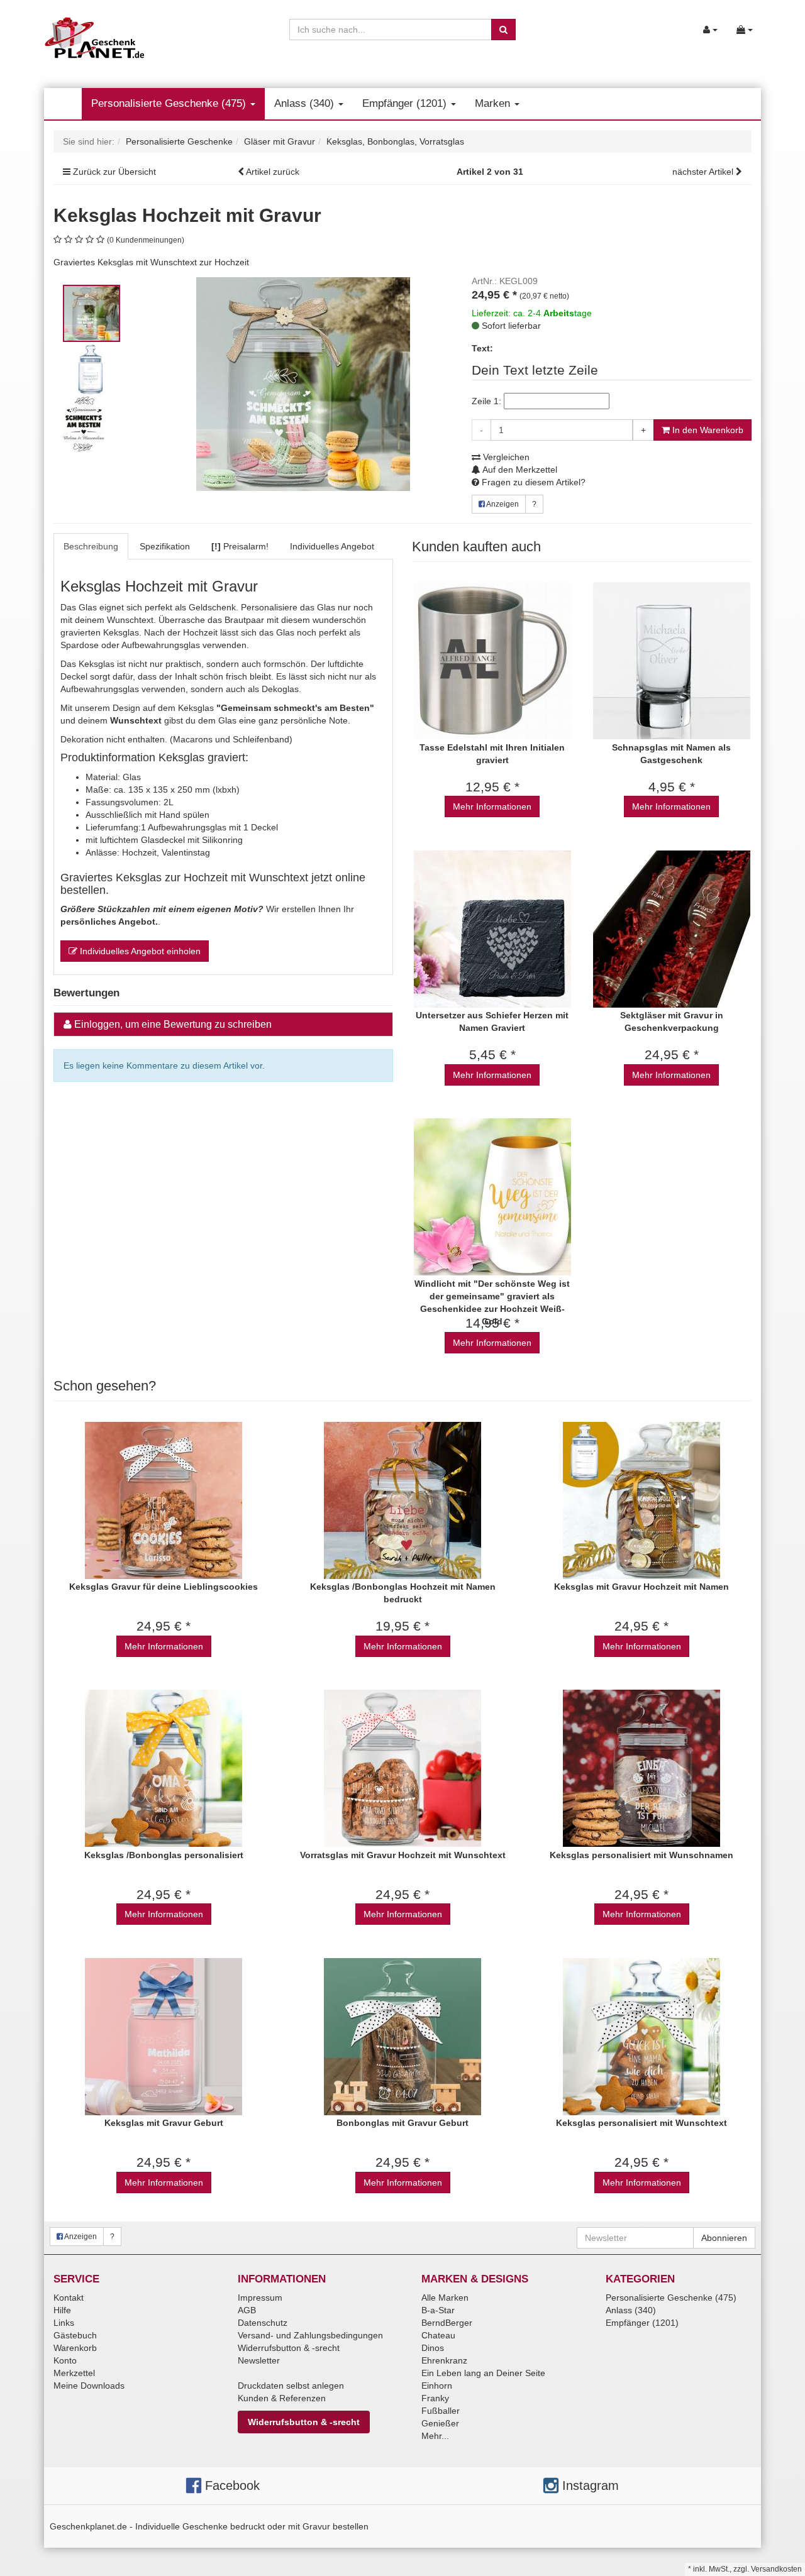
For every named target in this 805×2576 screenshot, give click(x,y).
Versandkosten (776, 2569)
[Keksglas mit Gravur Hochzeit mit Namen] (641, 1500)
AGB (247, 2310)
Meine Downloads (89, 2386)
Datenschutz (263, 2323)
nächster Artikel (704, 172)
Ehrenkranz (444, 2360)
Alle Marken (445, 2298)
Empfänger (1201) (406, 103)
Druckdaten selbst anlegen (291, 2386)
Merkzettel (74, 2373)
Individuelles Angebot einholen (139, 951)
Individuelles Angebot (332, 546)
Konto (65, 2360)
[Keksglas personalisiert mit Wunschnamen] (641, 1769)
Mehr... (435, 2436)
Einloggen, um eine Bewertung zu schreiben (173, 1024)
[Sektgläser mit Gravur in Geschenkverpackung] (671, 929)
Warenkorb (75, 2348)
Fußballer (441, 2411)
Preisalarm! (240, 546)
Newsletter (259, 2360)
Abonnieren (724, 2238)
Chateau (438, 2335)
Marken (494, 103)
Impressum (260, 2298)
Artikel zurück (273, 172)
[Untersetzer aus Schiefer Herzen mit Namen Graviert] (492, 929)
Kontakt (69, 2298)
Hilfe (62, 2310)
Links (64, 2323)
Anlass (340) (306, 103)
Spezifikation (165, 546)
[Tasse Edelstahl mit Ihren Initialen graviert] (492, 661)
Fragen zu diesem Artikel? (532, 482)
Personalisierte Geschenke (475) (170, 103)
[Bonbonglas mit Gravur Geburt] (402, 2036)
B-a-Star (438, 2310)
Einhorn (437, 2386)
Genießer (440, 2423)
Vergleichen (505, 457)
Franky (435, 2398)
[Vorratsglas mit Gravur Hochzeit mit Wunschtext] (402, 1769)
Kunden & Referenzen (282, 2398)
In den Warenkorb (707, 430)
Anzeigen (502, 504)
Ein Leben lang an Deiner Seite (483, 2373)
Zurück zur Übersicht (114, 172)
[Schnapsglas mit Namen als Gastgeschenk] (671, 661)
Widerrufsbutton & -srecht (289, 2348)
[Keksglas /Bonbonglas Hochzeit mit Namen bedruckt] (402, 1500)
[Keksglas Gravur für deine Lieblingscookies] (164, 1500)
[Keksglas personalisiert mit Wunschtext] (641, 2036)
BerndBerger (447, 2323)
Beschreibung (91, 546)
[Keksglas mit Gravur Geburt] (164, 2036)
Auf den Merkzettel (519, 470)
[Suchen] (503, 30)
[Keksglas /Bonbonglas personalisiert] (164, 1769)
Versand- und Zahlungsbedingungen (310, 2335)
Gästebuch (75, 2335)
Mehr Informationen (492, 806)
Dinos (433, 2348)
